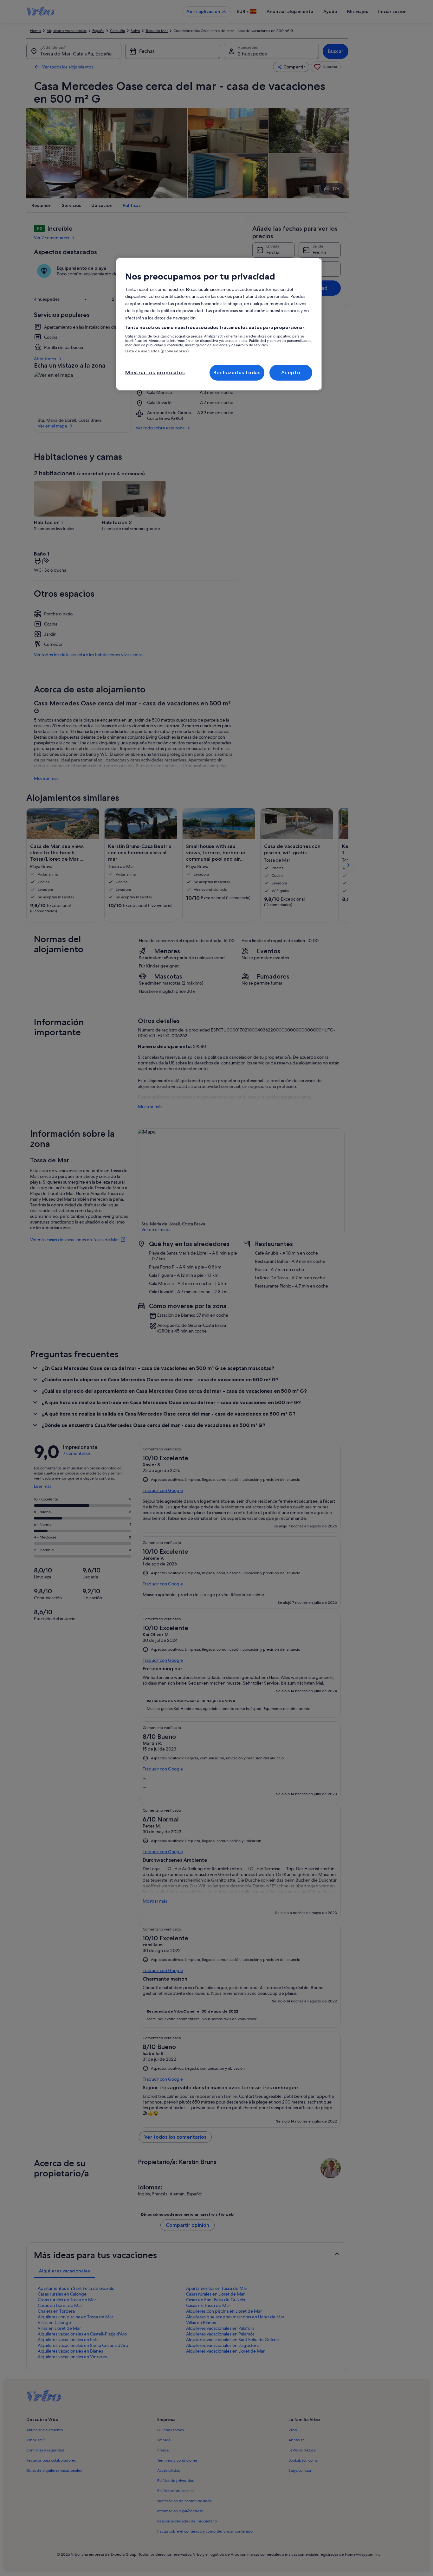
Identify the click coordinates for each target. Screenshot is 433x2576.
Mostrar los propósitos (155, 373)
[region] (219, 324)
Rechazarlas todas (237, 373)
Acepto (291, 373)
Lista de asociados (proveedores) (157, 351)
